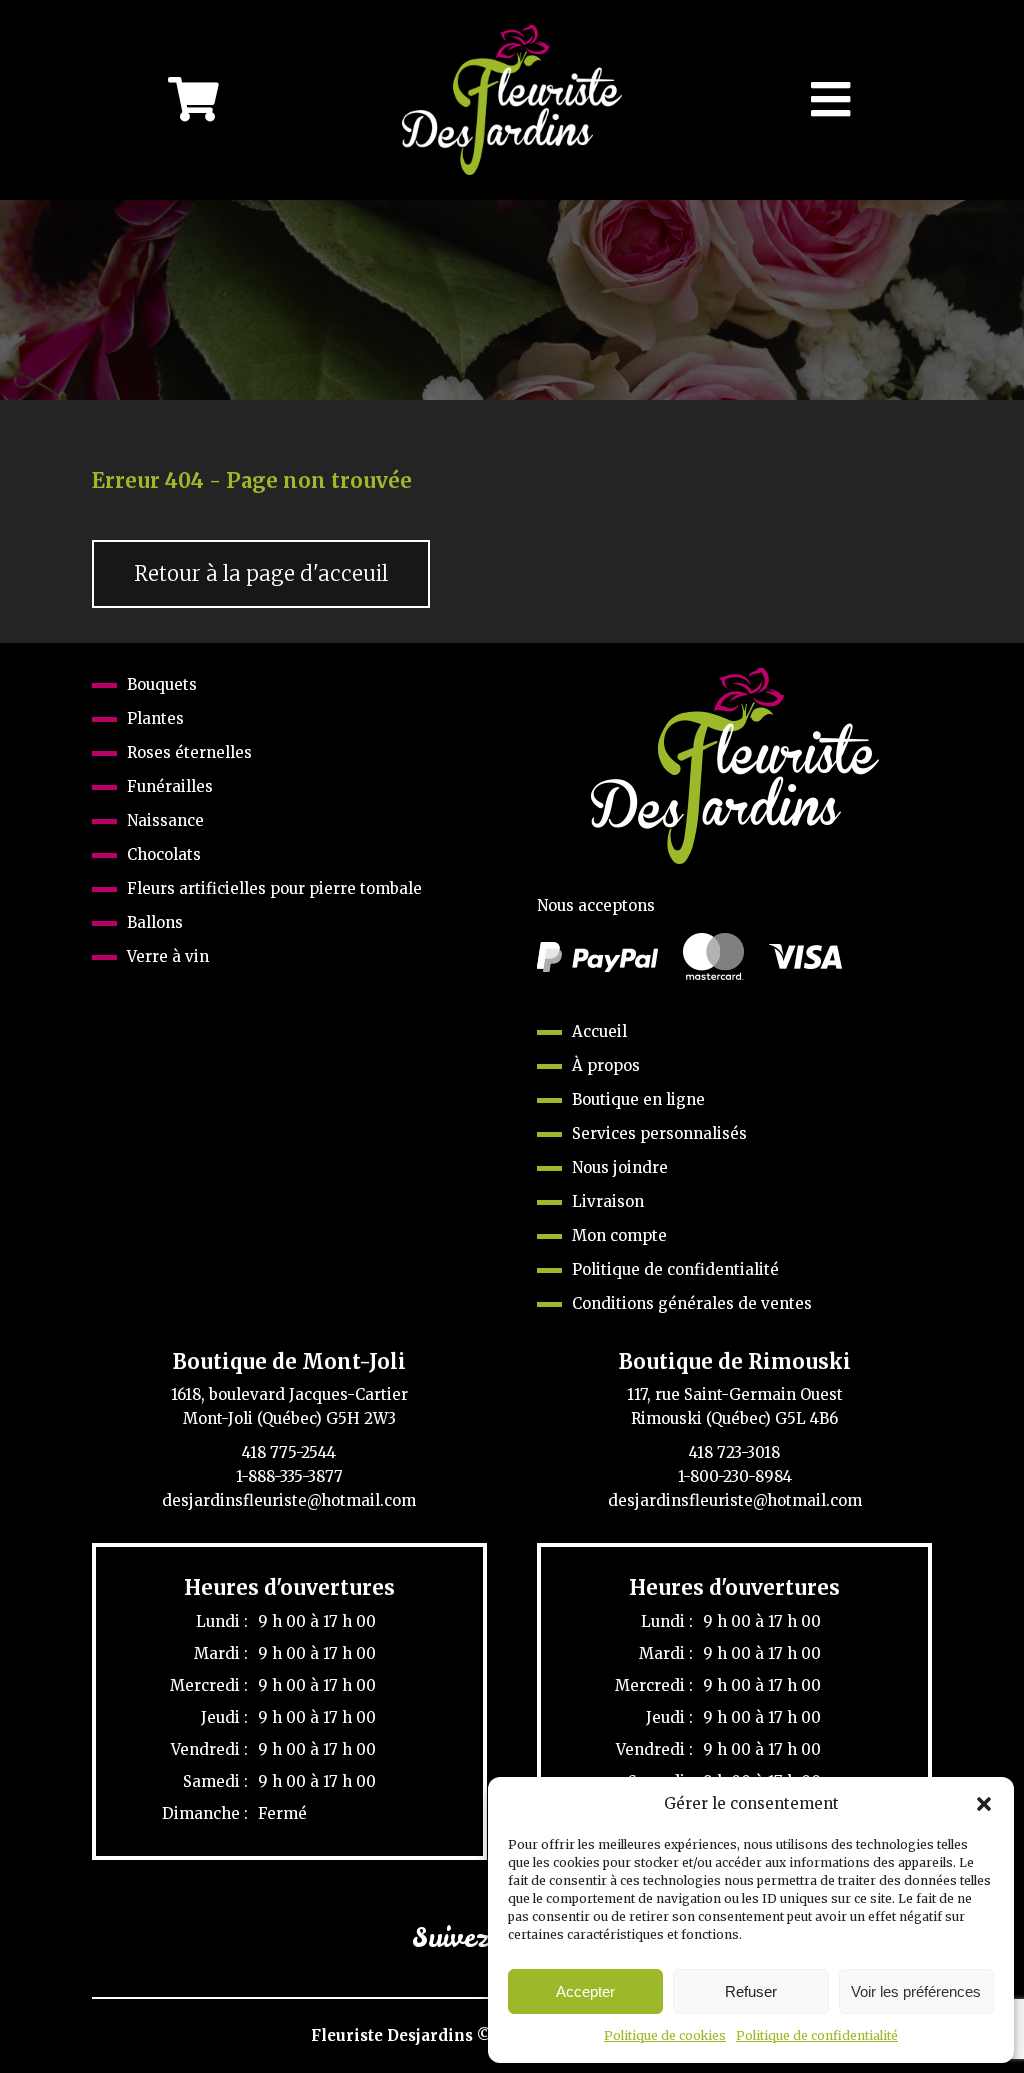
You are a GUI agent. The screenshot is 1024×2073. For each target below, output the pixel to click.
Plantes (155, 718)
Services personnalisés (659, 1133)
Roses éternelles (189, 752)
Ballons (155, 922)
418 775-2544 (289, 1452)
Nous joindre (620, 1167)
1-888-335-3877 (289, 1476)
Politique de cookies (665, 2035)
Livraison (608, 1201)
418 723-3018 (734, 1452)
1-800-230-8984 (735, 1476)
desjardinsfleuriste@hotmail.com (289, 1500)
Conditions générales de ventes (692, 1303)
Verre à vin (168, 956)
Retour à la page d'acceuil (261, 574)
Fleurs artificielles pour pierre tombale (274, 888)
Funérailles (170, 786)
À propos (606, 1065)
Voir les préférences (916, 1991)
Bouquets (162, 684)
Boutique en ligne (638, 1099)
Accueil (599, 1031)
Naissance (165, 820)
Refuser (751, 1991)
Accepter (585, 1991)
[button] (984, 1804)
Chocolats (164, 854)
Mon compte (619, 1235)
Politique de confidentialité (817, 2035)
